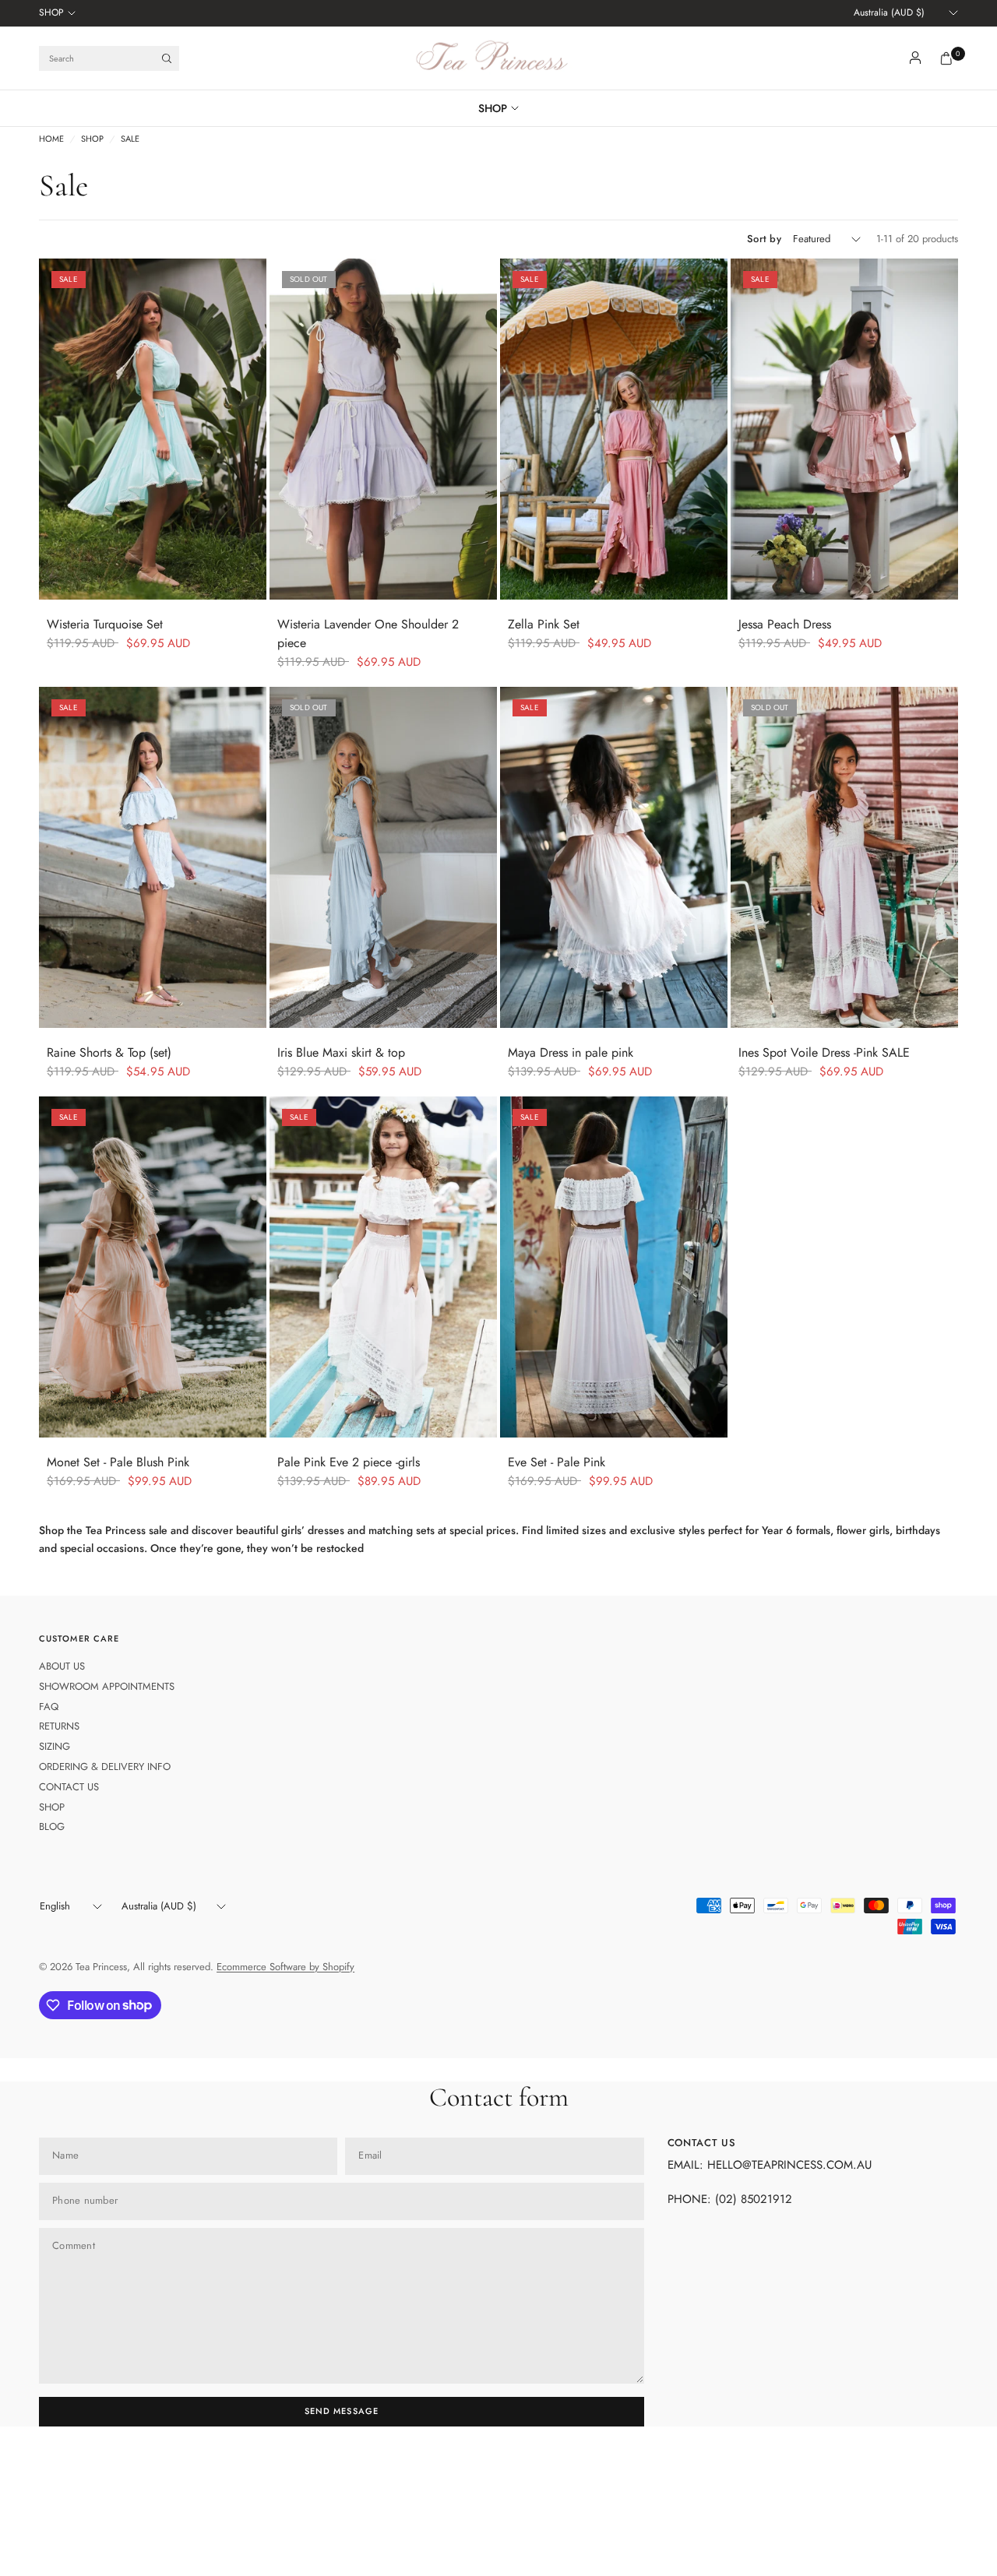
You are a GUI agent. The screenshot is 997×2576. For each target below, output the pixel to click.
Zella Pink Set (544, 624)
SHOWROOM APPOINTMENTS (107, 1686)
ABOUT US (62, 1666)
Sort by (764, 239)
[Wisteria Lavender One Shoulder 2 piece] (383, 429)
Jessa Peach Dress (785, 624)
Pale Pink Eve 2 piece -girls (349, 1462)
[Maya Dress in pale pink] (614, 857)
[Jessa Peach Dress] (844, 429)
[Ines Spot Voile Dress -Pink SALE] (844, 857)
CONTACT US (69, 1787)
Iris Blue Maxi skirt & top (341, 1052)
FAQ (49, 1707)
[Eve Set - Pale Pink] (614, 1267)
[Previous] (51, 429)
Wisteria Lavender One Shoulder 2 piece (368, 633)
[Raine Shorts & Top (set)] (153, 857)
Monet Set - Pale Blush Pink (118, 1462)
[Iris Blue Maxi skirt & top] (383, 857)
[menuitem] (57, 13)
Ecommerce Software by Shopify (285, 1967)
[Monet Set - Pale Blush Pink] (153, 1267)
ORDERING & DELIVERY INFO (105, 1767)
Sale (130, 139)
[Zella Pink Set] (614, 429)
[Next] (255, 429)
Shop (92, 139)
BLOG (52, 1826)
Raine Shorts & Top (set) (109, 1052)
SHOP (51, 12)
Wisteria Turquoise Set (105, 624)
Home (51, 139)
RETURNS (59, 1726)
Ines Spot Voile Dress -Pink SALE (824, 1052)
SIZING (55, 1746)
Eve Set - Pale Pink (557, 1462)
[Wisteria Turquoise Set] (153, 429)
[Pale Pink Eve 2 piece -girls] (383, 1267)
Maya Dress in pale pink (571, 1052)
